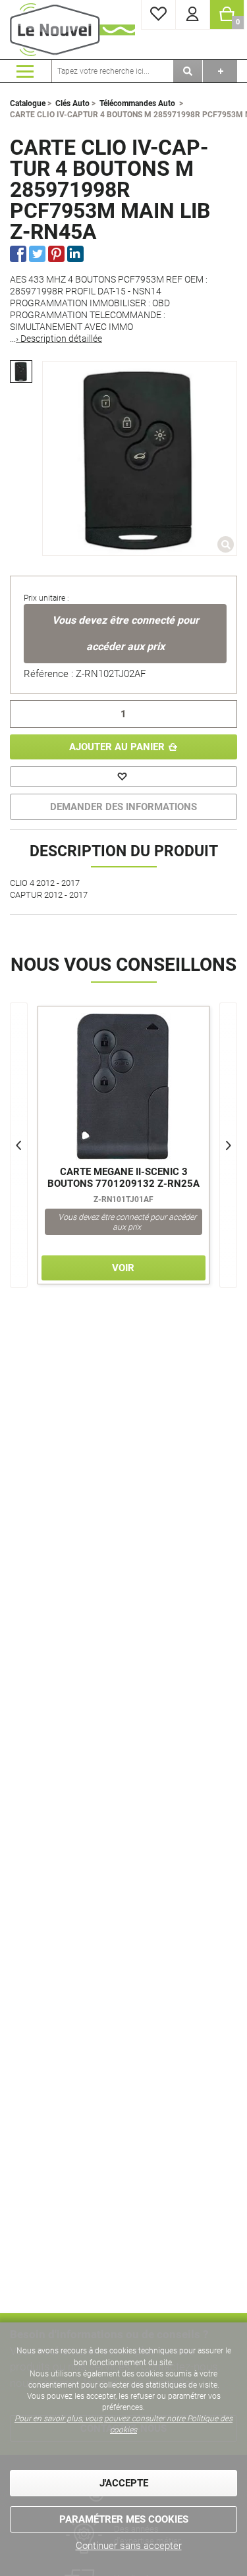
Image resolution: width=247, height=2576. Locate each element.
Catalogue (28, 103)
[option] (21, 371)
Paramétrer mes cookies (124, 2519)
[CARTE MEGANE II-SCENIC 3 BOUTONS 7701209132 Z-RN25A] (123, 1087)
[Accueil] (72, 30)
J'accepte (124, 2483)
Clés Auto (72, 103)
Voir (123, 1268)
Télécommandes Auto (137, 103)
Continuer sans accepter (129, 2546)
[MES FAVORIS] (158, 15)
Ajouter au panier (117, 747)
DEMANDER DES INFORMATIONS (123, 807)
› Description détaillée (59, 339)
